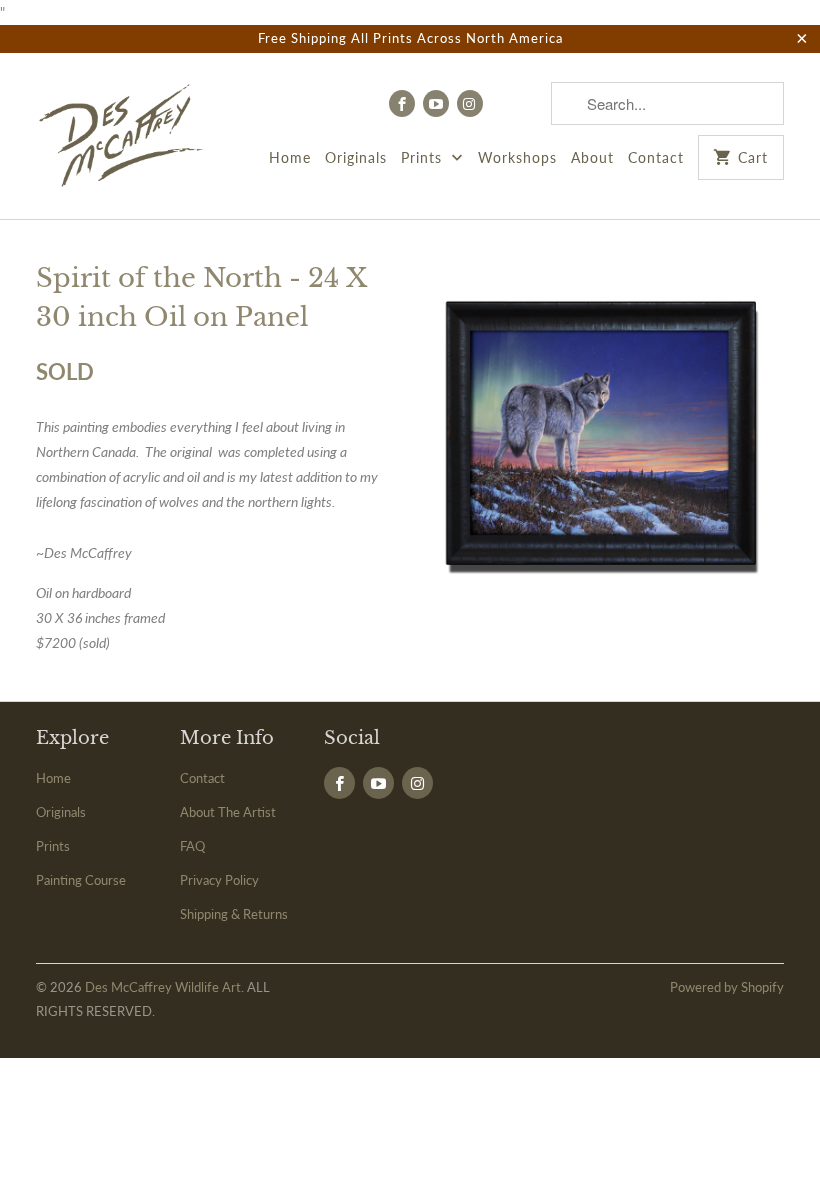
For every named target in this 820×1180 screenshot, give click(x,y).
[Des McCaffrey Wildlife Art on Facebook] (402, 103)
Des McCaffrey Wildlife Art (163, 987)
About (592, 157)
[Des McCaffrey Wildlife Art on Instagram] (470, 103)
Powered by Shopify (727, 987)
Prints (424, 157)
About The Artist (228, 812)
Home (290, 157)
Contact (656, 157)
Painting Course (81, 880)
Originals (356, 157)
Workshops (517, 157)
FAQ (192, 846)
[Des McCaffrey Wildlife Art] (122, 136)
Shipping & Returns (234, 914)
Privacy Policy (219, 880)
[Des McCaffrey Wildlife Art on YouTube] (436, 103)
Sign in (517, 102)
